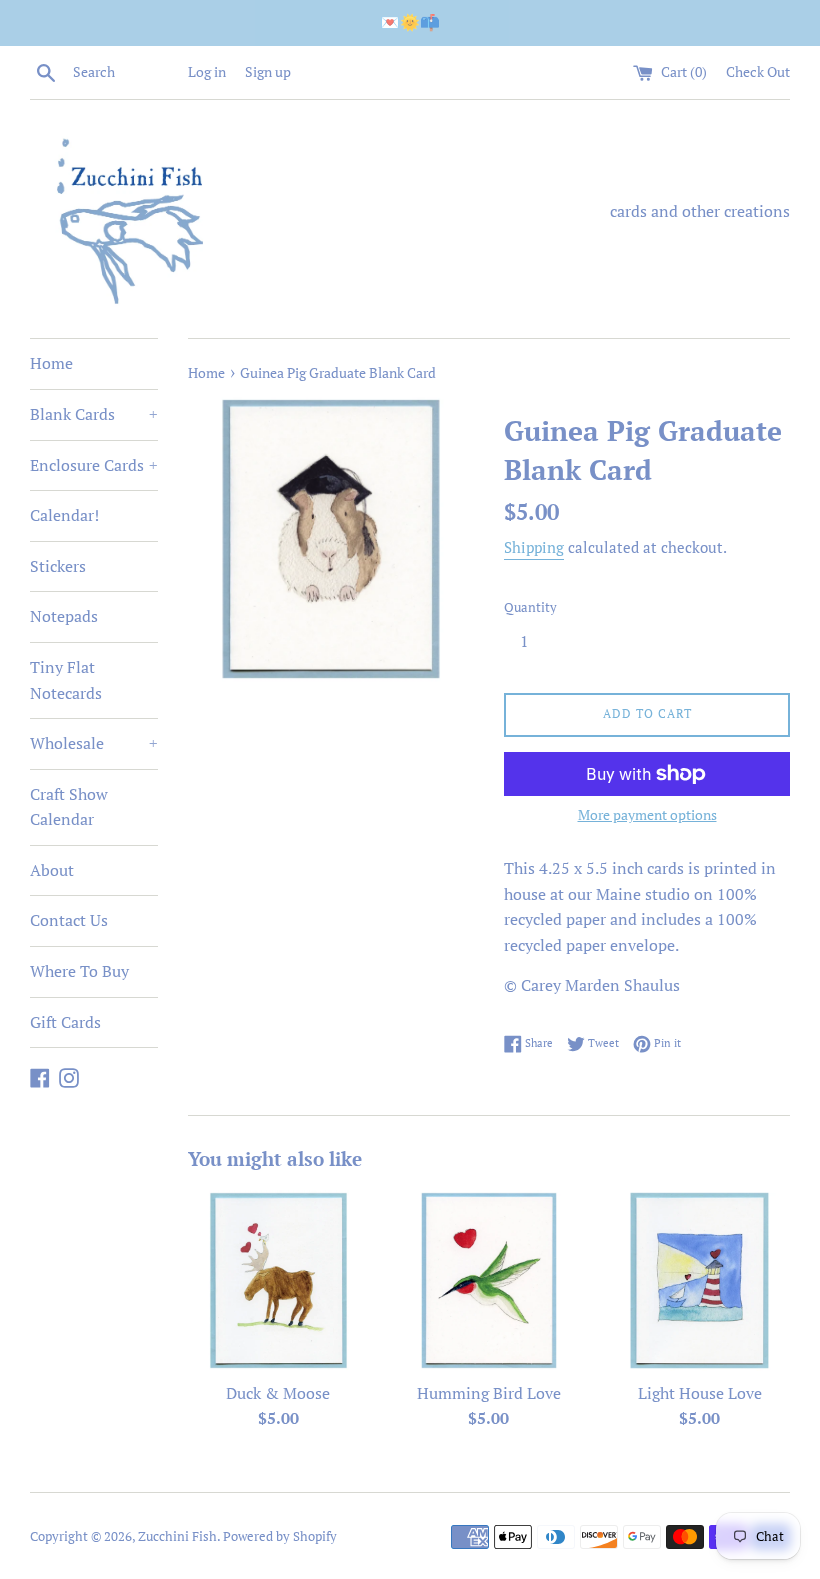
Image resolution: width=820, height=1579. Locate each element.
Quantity (530, 607)
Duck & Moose (278, 1393)
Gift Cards (65, 1022)
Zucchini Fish (177, 1536)
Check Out (758, 71)
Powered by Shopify (280, 1536)
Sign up (268, 71)
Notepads (64, 616)
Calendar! (64, 515)
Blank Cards (94, 414)
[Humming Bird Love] (489, 1280)
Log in (207, 71)
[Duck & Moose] (278, 1280)
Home (51, 363)
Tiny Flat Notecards (66, 680)
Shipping (534, 547)
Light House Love (700, 1393)
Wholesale (94, 743)
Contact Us (69, 920)
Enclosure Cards (94, 465)
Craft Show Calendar (69, 807)
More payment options (647, 814)
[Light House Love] (699, 1280)
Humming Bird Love (489, 1393)
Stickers (58, 566)
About (52, 870)
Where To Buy (79, 971)
